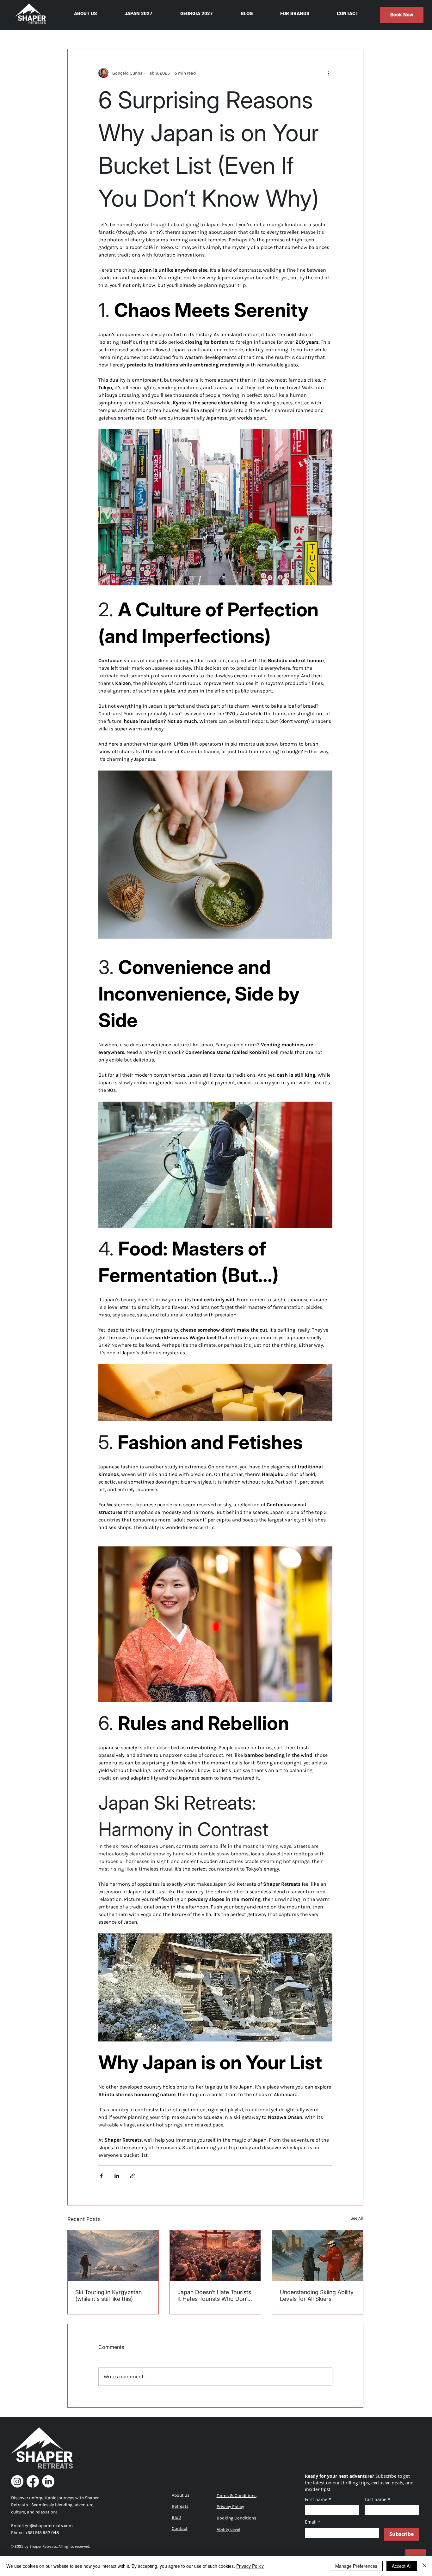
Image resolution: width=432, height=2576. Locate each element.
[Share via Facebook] (101, 2176)
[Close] (424, 2566)
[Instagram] (17, 2481)
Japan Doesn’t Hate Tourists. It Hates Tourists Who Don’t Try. (215, 2295)
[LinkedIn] (48, 2481)
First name (318, 2499)
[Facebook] (33, 2481)
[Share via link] (132, 2176)
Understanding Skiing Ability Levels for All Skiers (317, 2295)
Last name (377, 2499)
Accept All (402, 2566)
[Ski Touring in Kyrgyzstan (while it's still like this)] (113, 2256)
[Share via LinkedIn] (117, 2176)
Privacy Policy (250, 2566)
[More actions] (329, 73)
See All (357, 2218)
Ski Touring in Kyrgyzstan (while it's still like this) (108, 2295)
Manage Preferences (356, 2566)
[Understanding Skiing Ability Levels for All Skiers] (318, 2256)
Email (313, 2522)
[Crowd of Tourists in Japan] (215, 2256)
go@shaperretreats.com (49, 2526)
